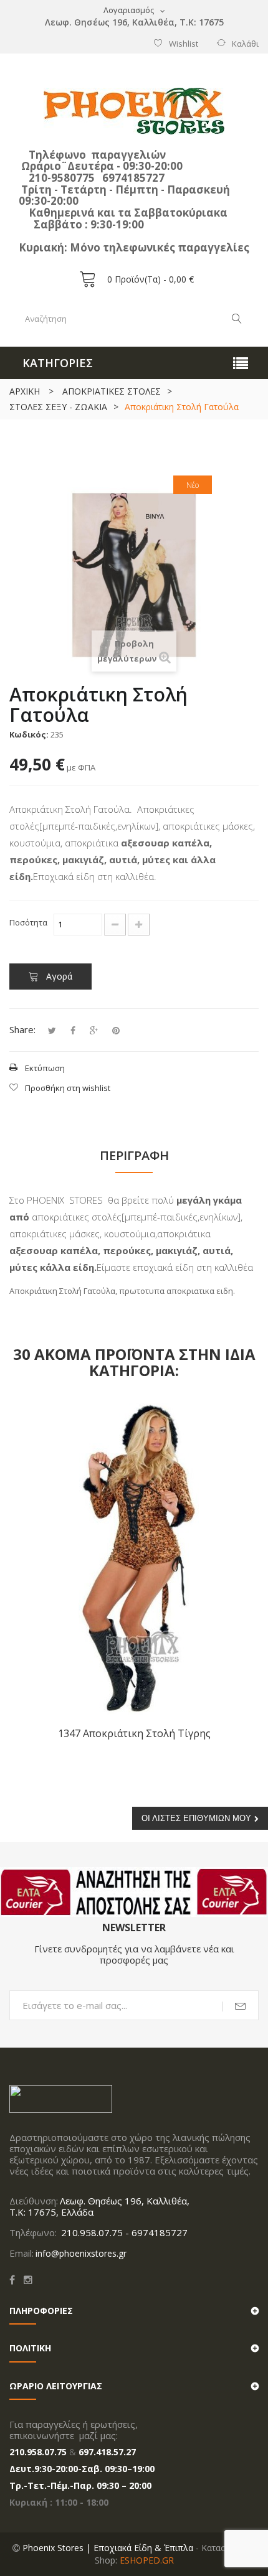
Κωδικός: (29, 734)
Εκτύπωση (45, 1068)
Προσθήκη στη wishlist (68, 1088)
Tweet (52, 1031)
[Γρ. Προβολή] (240, 1422)
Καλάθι (245, 44)
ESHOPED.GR (147, 2560)
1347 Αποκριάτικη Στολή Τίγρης (134, 1733)
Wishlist (184, 44)
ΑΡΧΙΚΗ (25, 391)
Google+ (94, 1031)
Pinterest (116, 1031)
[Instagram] (28, 2280)
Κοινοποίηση (73, 1031)
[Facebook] (12, 2280)
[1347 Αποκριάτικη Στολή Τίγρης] (134, 1558)
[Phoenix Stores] (134, 111)
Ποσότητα (28, 922)
